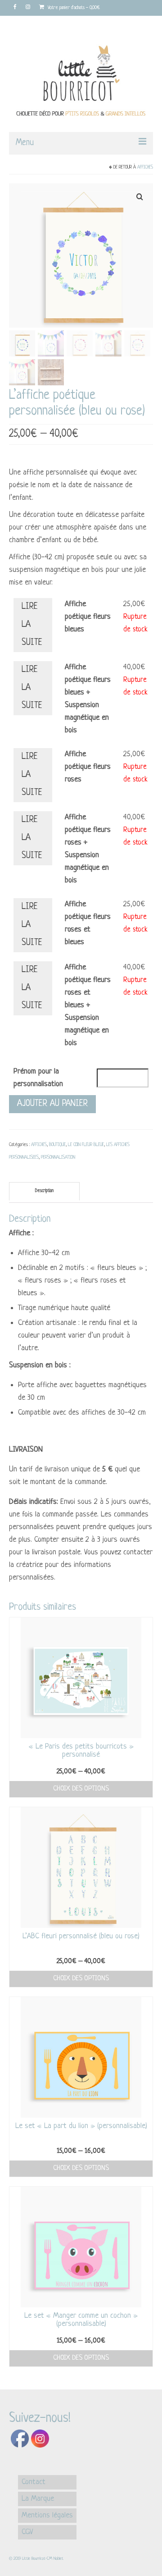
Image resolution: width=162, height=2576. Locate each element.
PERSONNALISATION (58, 1158)
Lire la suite (32, 625)
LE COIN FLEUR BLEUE (86, 1145)
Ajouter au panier (52, 1104)
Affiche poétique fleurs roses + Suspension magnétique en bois (88, 849)
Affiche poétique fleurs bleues (88, 617)
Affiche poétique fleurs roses (88, 767)
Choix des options (81, 1789)
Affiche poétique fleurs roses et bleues (88, 923)
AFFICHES (145, 167)
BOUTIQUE (57, 1145)
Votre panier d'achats (73, 8)
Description (44, 1191)
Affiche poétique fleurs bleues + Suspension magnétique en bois (88, 699)
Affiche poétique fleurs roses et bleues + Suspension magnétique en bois (88, 1005)
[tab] (44, 1191)
